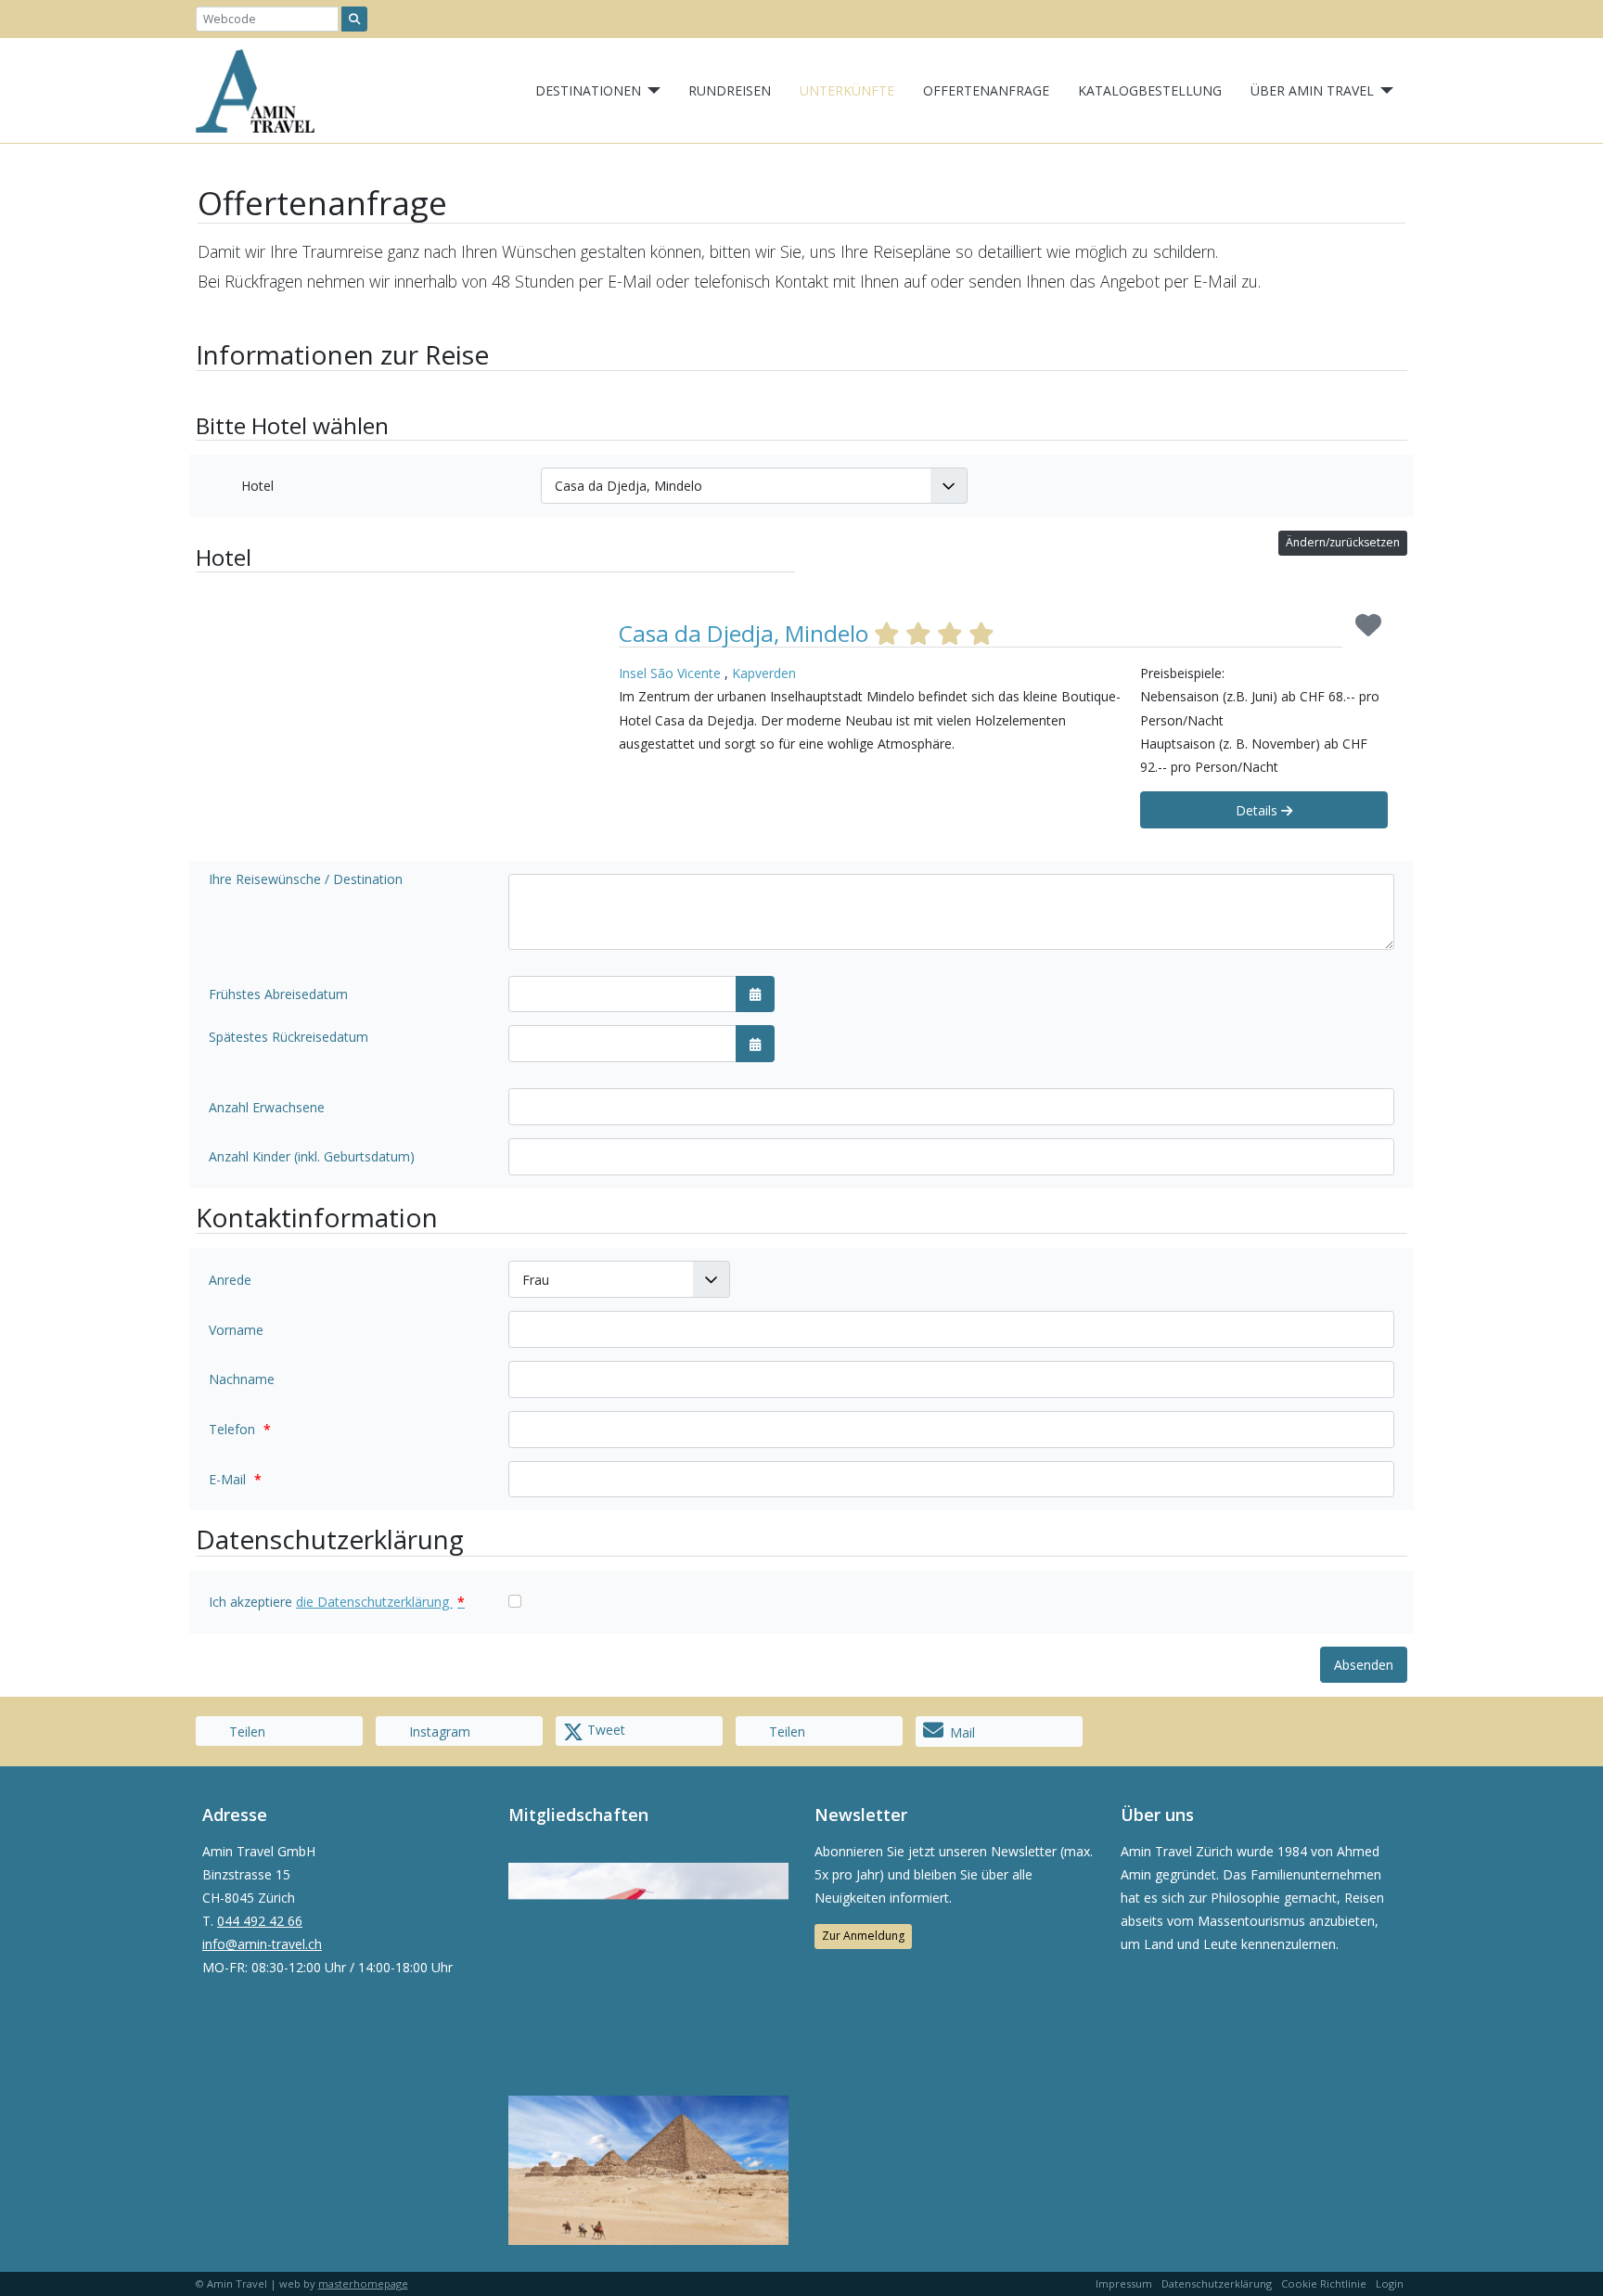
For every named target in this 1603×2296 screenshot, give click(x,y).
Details (1258, 810)
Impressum (1124, 2283)
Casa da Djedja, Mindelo (746, 633)
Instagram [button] (438, 1732)
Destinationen (588, 90)
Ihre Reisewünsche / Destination (306, 879)
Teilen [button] (245, 1732)
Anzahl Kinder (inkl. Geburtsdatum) (312, 1156)
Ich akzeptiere (337, 1602)
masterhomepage (363, 2283)
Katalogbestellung (1150, 90)
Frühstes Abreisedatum (278, 994)
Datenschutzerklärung (1217, 2283)
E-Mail (235, 1479)
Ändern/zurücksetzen (1343, 542)
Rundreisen (730, 90)
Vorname (236, 1330)
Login (1390, 2283)
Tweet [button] (604, 1730)
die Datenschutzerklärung (380, 1602)
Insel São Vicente (670, 673)
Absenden (1364, 1665)
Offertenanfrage (986, 90)
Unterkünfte (847, 90)
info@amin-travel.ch (262, 1944)
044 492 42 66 (260, 1921)
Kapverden (764, 673)
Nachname (242, 1379)
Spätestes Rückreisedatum (289, 1037)
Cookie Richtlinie (1324, 2283)
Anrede (230, 1280)
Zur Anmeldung (863, 1936)
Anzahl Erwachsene (267, 1107)
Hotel (257, 486)
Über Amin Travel (1312, 90)
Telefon (240, 1429)
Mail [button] (962, 1732)
